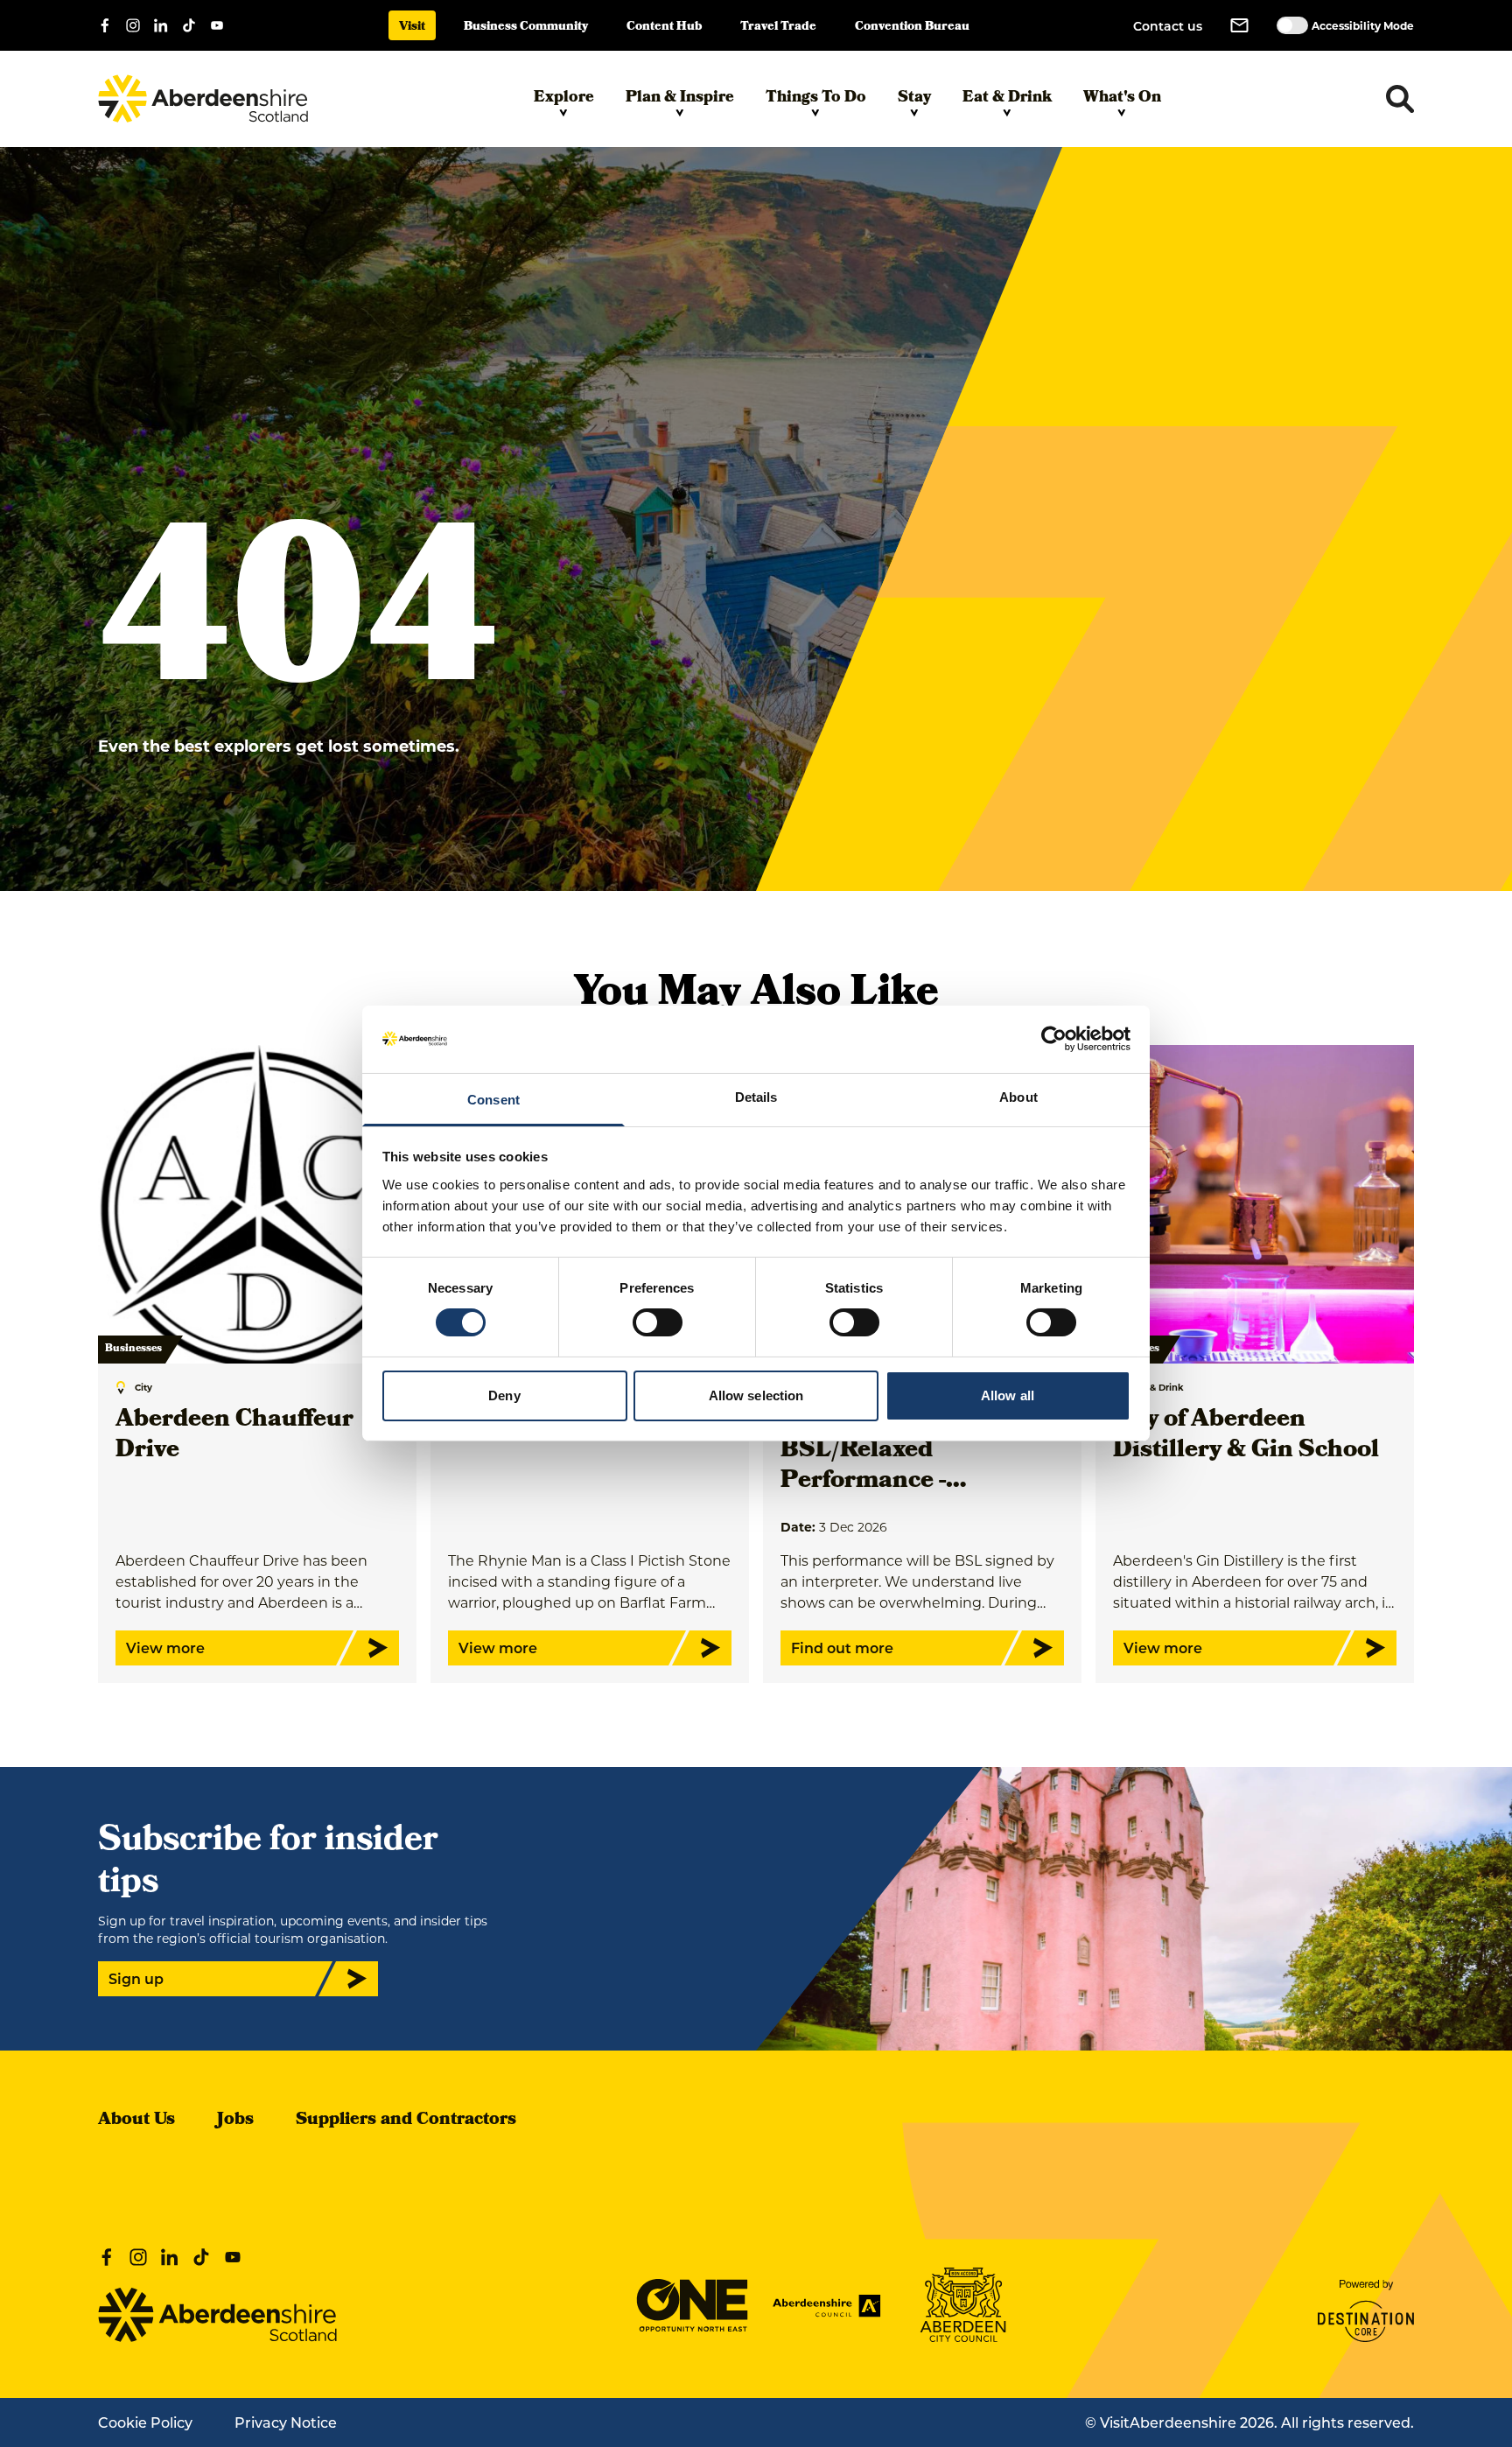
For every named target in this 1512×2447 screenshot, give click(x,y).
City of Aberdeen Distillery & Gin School (1246, 1436)
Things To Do (816, 98)
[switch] (658, 1322)
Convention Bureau (912, 28)
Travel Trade (778, 28)
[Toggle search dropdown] (1400, 99)
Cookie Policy (145, 2422)
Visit (412, 28)
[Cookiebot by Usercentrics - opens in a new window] (1054, 1039)
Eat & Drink (1007, 98)
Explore (564, 98)
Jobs (235, 2121)
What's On (1122, 98)
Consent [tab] (493, 1100)
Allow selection (756, 1395)
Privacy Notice (286, 2422)
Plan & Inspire (680, 98)
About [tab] (1018, 1097)
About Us (136, 2121)
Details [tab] (756, 1097)
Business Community (526, 28)
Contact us (1168, 26)
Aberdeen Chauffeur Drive (234, 1436)
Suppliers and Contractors (406, 2121)
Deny (504, 1395)
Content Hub (664, 28)
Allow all (1008, 1395)
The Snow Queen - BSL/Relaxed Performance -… (887, 1451)
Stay (914, 98)
